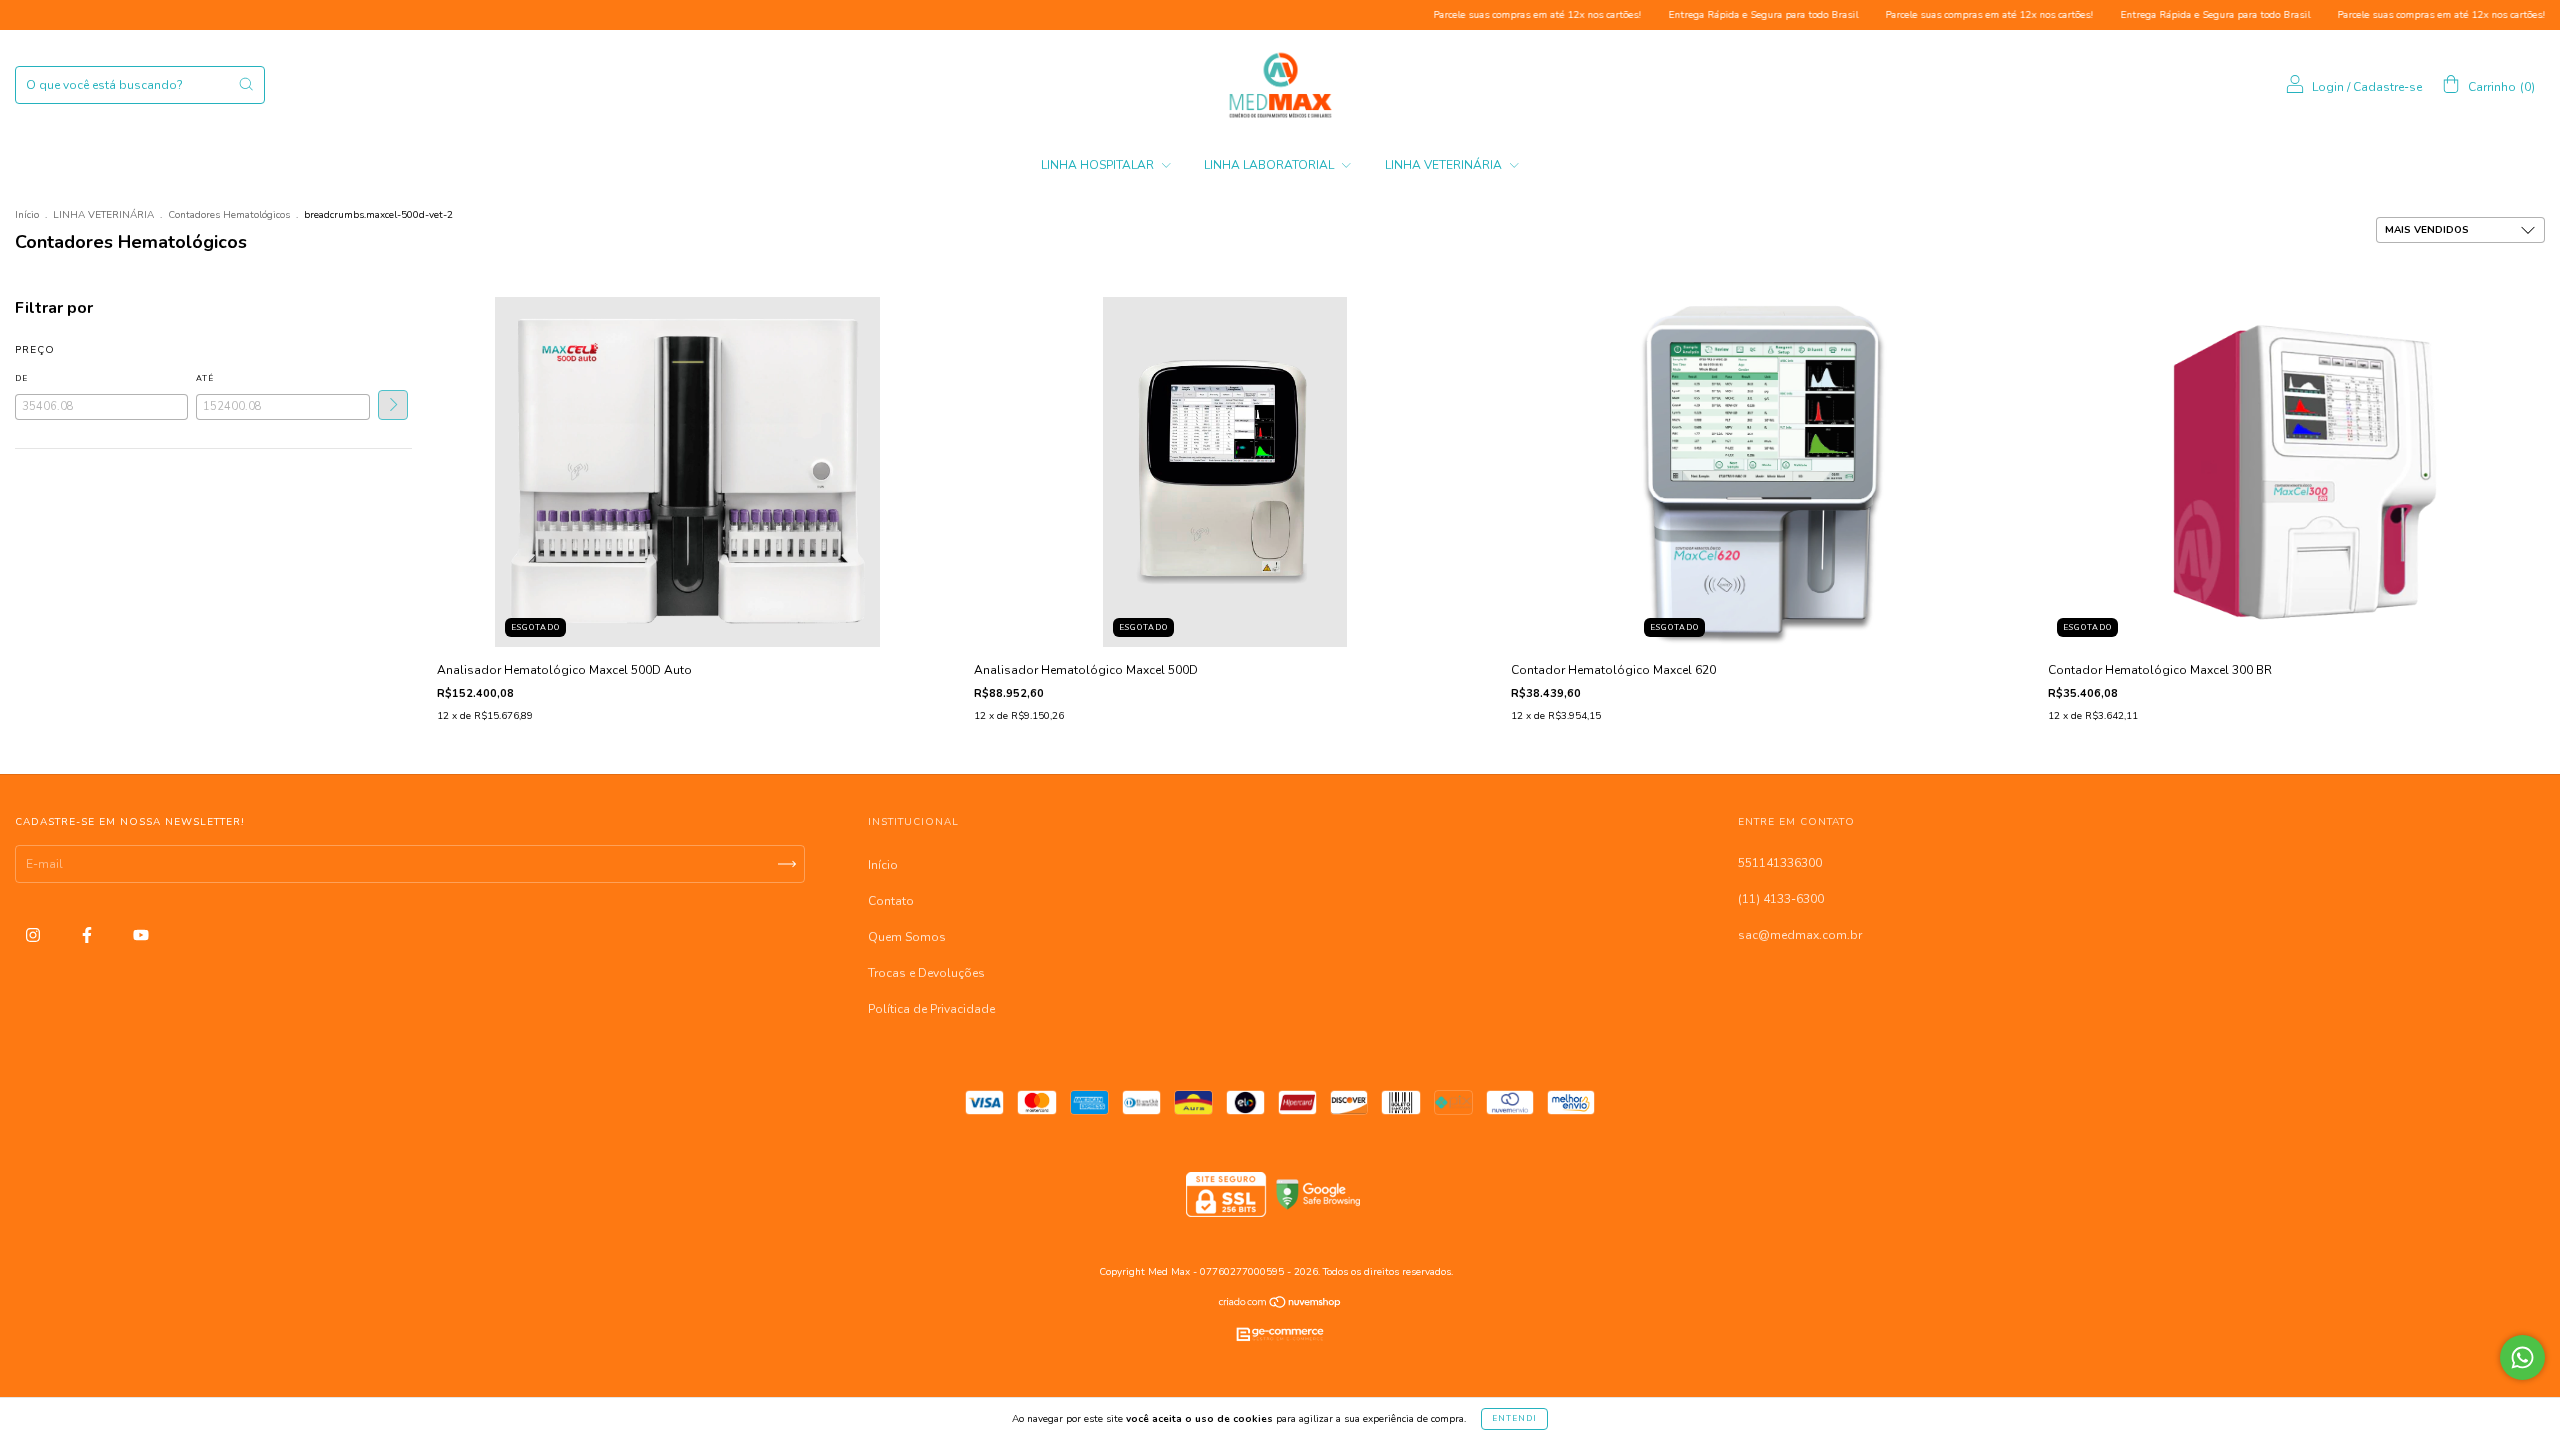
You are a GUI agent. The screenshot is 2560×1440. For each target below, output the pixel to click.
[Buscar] (246, 84)
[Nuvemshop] (1280, 1305)
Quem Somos (907, 937)
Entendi (1514, 1418)
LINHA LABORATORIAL (1270, 165)
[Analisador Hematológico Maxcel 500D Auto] (688, 471)
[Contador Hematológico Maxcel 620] (1762, 471)
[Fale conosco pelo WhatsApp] (2522, 1357)
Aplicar (393, 405)
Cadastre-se (2387, 87)
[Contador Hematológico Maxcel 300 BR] (2298, 471)
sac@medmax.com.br (1800, 935)
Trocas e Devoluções (926, 973)
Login (2328, 87)
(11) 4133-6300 (1781, 899)
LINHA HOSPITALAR (1099, 165)
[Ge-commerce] (1280, 1346)
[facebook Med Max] (88, 935)
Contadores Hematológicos (229, 215)
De (21, 378)
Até (205, 378)
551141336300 (1780, 863)
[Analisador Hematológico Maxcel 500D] (1225, 471)
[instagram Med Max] (34, 935)
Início (27, 215)
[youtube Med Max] (141, 935)
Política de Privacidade (931, 1009)
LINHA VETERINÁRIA (1445, 165)
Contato (891, 901)
